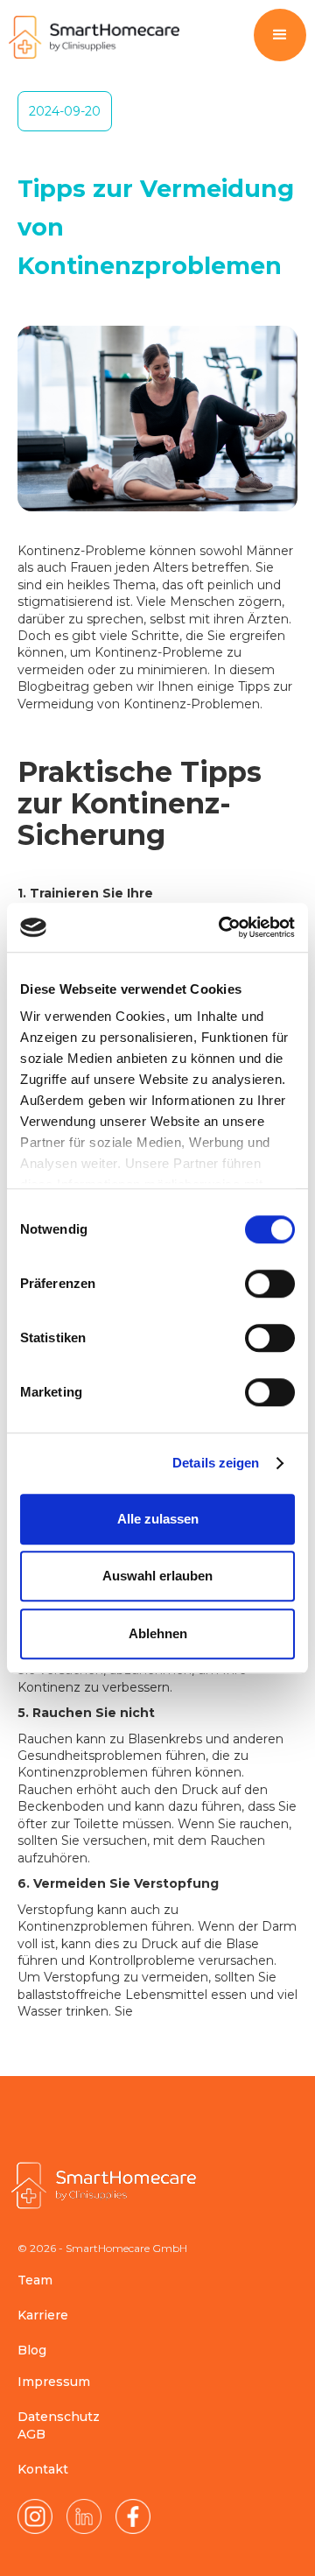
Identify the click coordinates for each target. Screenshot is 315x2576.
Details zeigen (216, 1463)
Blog (32, 2350)
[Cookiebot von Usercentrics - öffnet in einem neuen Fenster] (222, 927)
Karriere (43, 2315)
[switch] (270, 1284)
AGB (31, 2434)
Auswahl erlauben (157, 1576)
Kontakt (43, 2469)
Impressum (54, 2382)
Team (35, 2280)
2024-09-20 (65, 111)
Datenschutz (59, 2417)
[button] (280, 35)
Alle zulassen (158, 1519)
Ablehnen (158, 1633)
